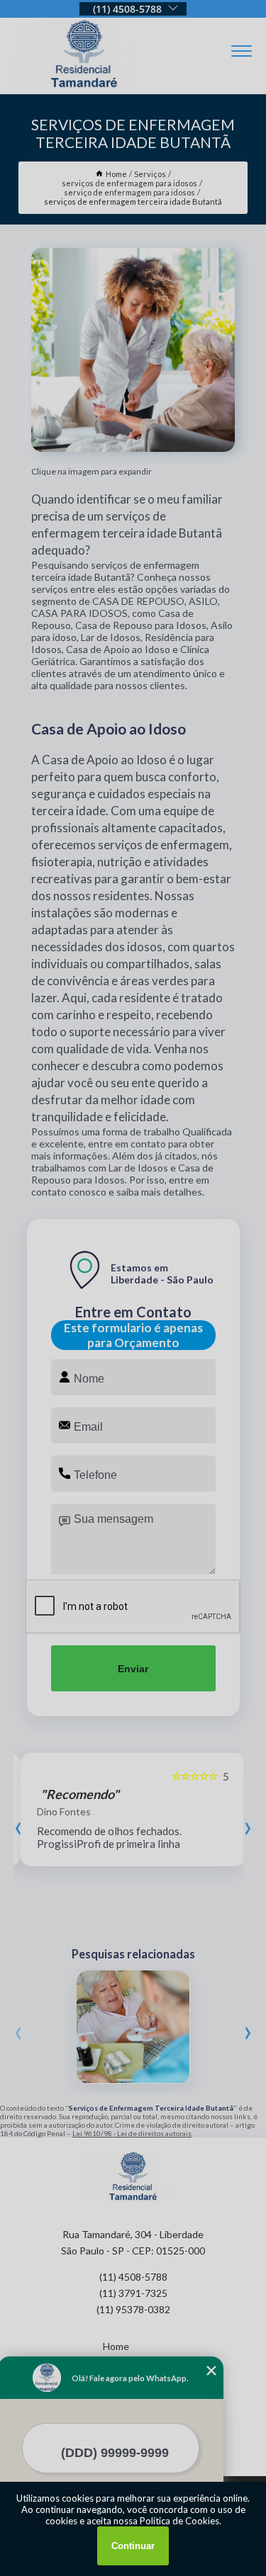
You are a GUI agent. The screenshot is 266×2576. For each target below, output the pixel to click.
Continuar (133, 2546)
